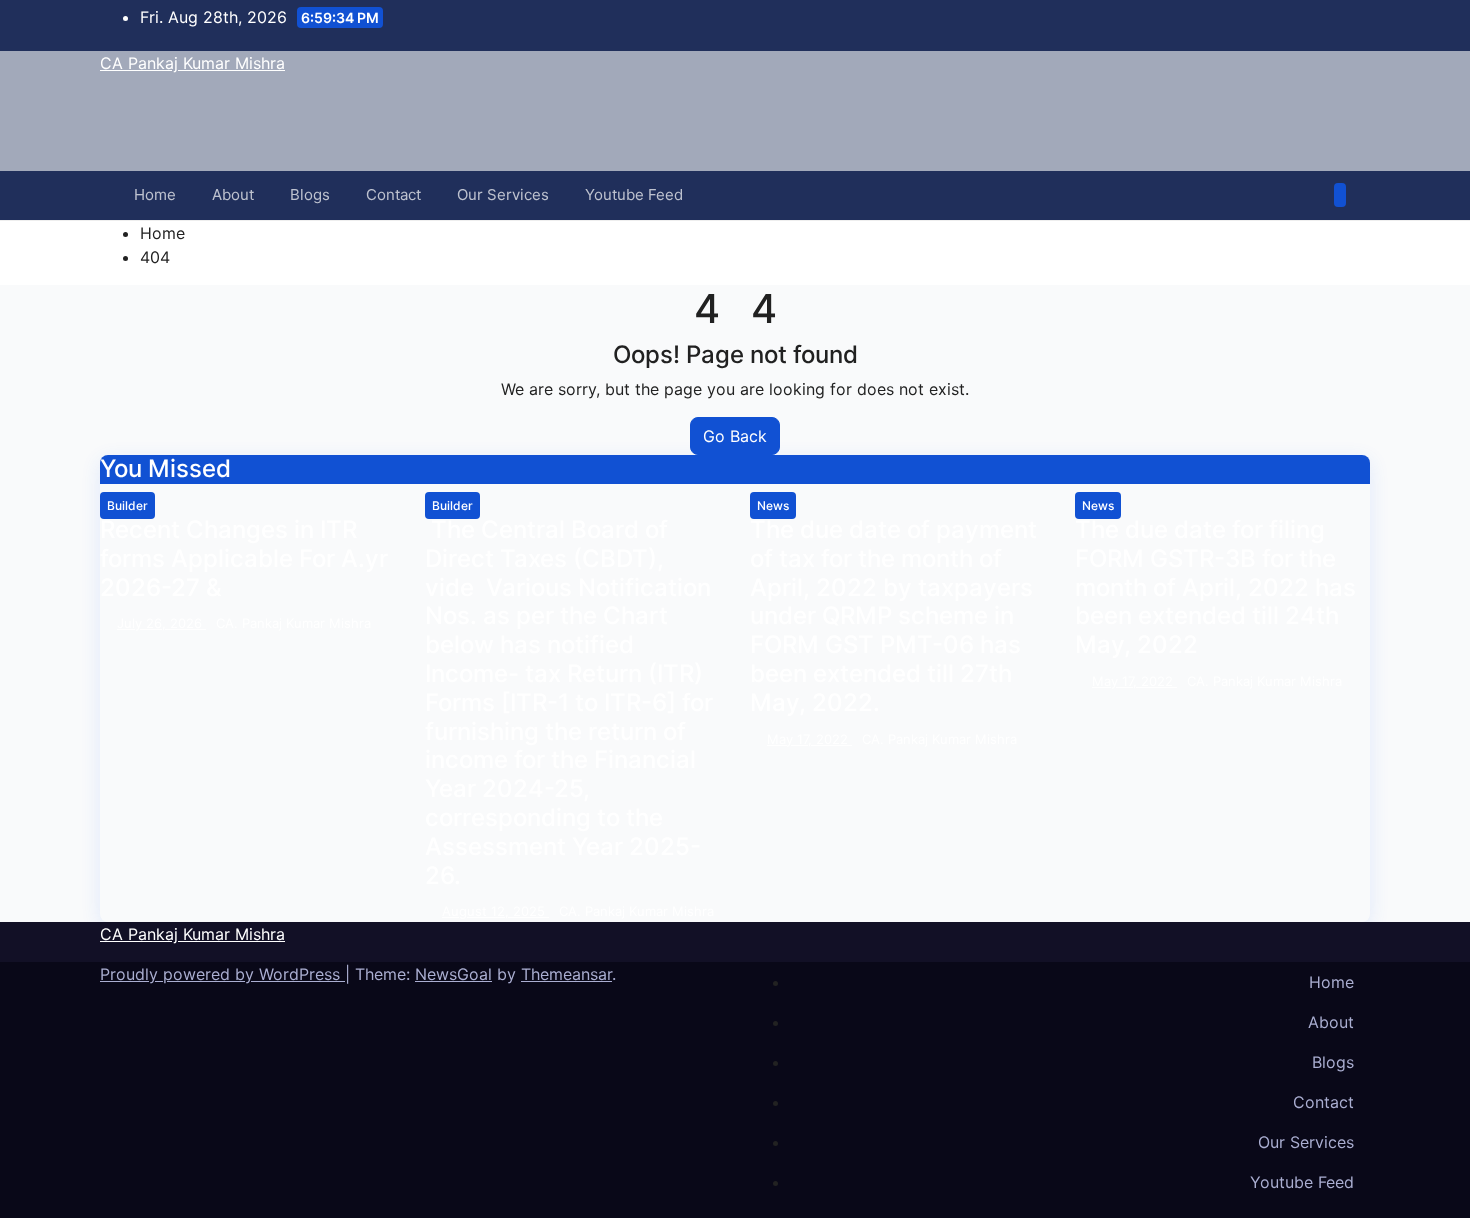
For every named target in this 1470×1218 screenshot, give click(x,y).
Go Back (735, 436)
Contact (393, 194)
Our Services (503, 194)
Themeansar (566, 974)
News (773, 505)
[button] (1312, 195)
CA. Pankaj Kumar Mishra (293, 623)
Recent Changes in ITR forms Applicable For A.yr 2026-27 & (244, 558)
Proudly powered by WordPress (222, 974)
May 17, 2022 (809, 739)
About (233, 194)
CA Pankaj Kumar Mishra (192, 63)
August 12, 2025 (495, 911)
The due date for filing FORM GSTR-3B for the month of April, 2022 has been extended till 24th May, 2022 (1215, 587)
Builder (127, 505)
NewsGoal (453, 974)
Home (155, 194)
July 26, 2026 (161, 623)
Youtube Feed (634, 194)
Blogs (310, 194)
